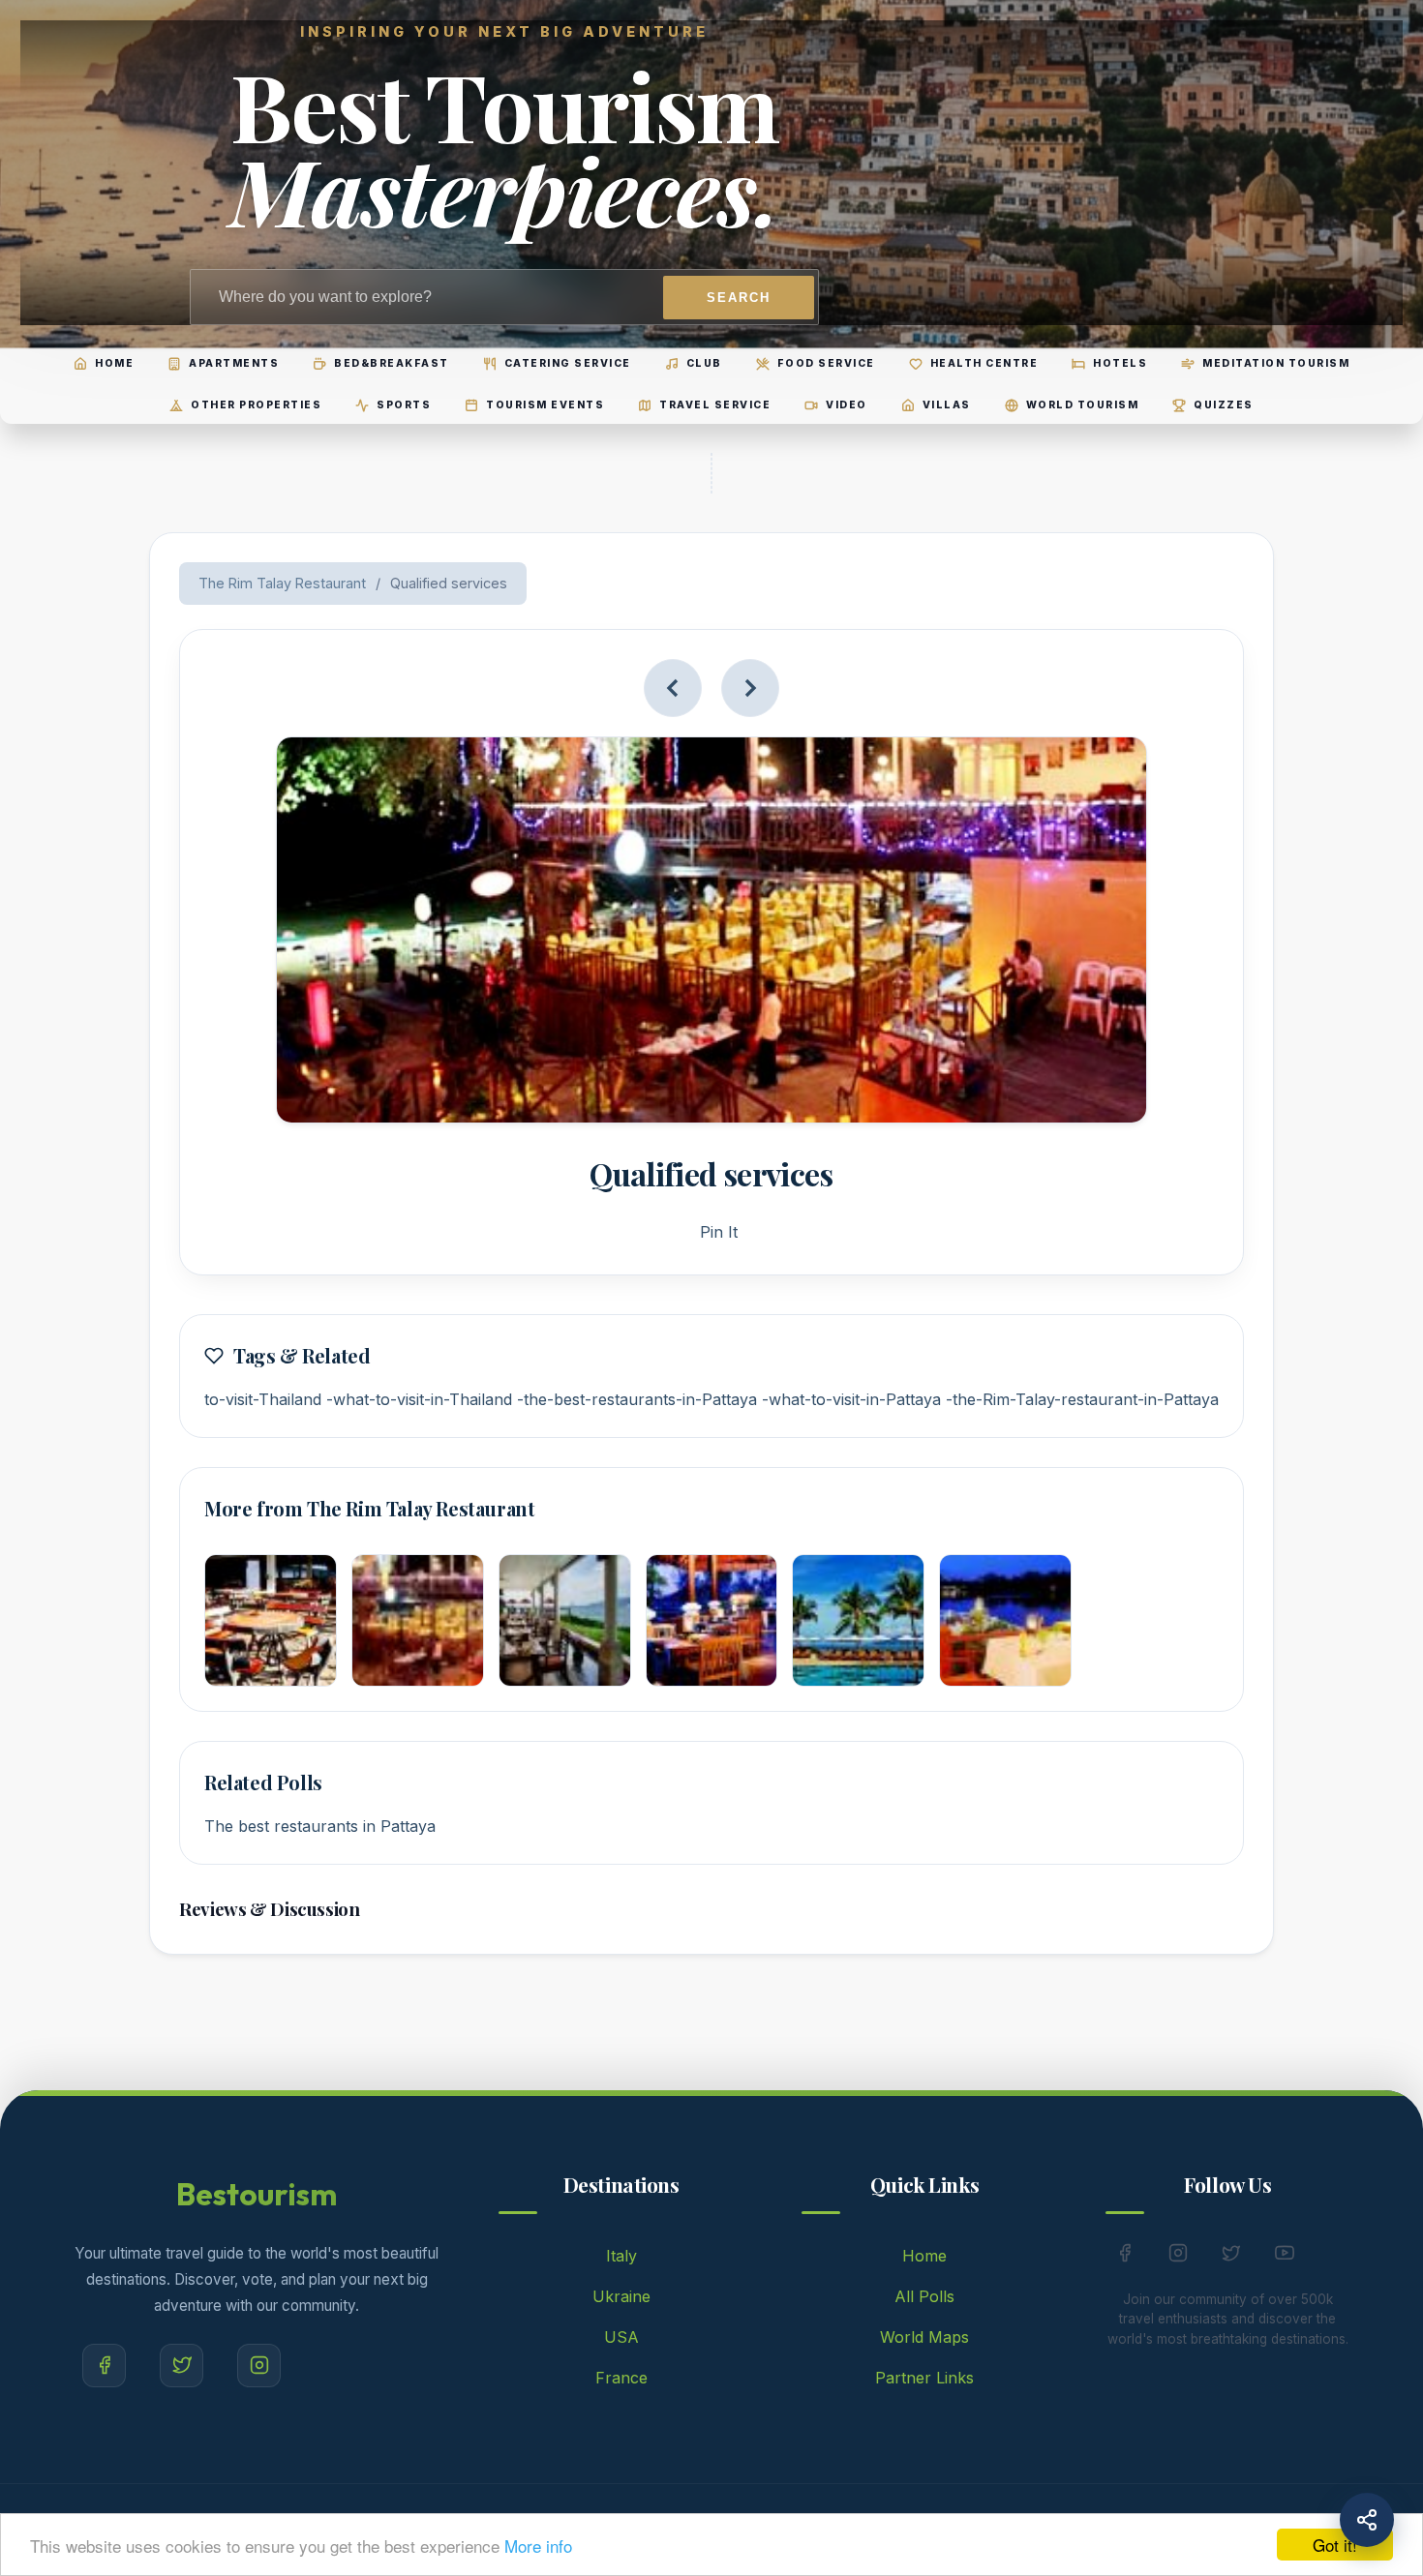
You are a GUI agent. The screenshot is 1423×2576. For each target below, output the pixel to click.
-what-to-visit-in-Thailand (419, 1399)
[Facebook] (104, 2366)
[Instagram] (259, 2366)
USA (621, 2337)
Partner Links (924, 2378)
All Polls (924, 2296)
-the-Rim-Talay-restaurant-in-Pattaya (1082, 1399)
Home (924, 2256)
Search (739, 298)
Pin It (719, 1232)
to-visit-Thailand (263, 1399)
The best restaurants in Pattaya (320, 1826)
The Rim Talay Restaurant (282, 583)
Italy (621, 2256)
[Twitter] (182, 2366)
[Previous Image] (673, 688)
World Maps (924, 2337)
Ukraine (621, 2296)
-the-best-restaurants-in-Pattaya (637, 1399)
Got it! (1335, 2545)
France (621, 2378)
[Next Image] (750, 688)
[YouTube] (1285, 2257)
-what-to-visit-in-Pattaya (851, 1399)
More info (538, 2546)
